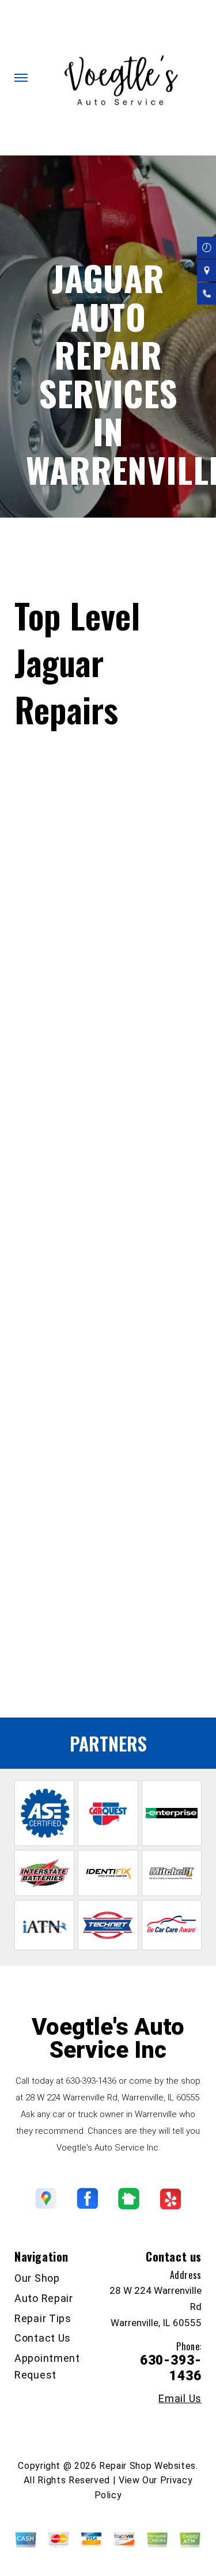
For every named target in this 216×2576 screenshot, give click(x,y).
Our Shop (37, 2278)
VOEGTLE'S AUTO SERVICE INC (94, 539)
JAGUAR (125, 584)
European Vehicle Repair (63, 1680)
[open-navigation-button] (21, 78)
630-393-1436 (83, 1592)
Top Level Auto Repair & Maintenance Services (106, 554)
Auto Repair (44, 2298)
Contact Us (43, 2338)
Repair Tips (43, 2318)
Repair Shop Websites (147, 2466)
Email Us (180, 2399)
